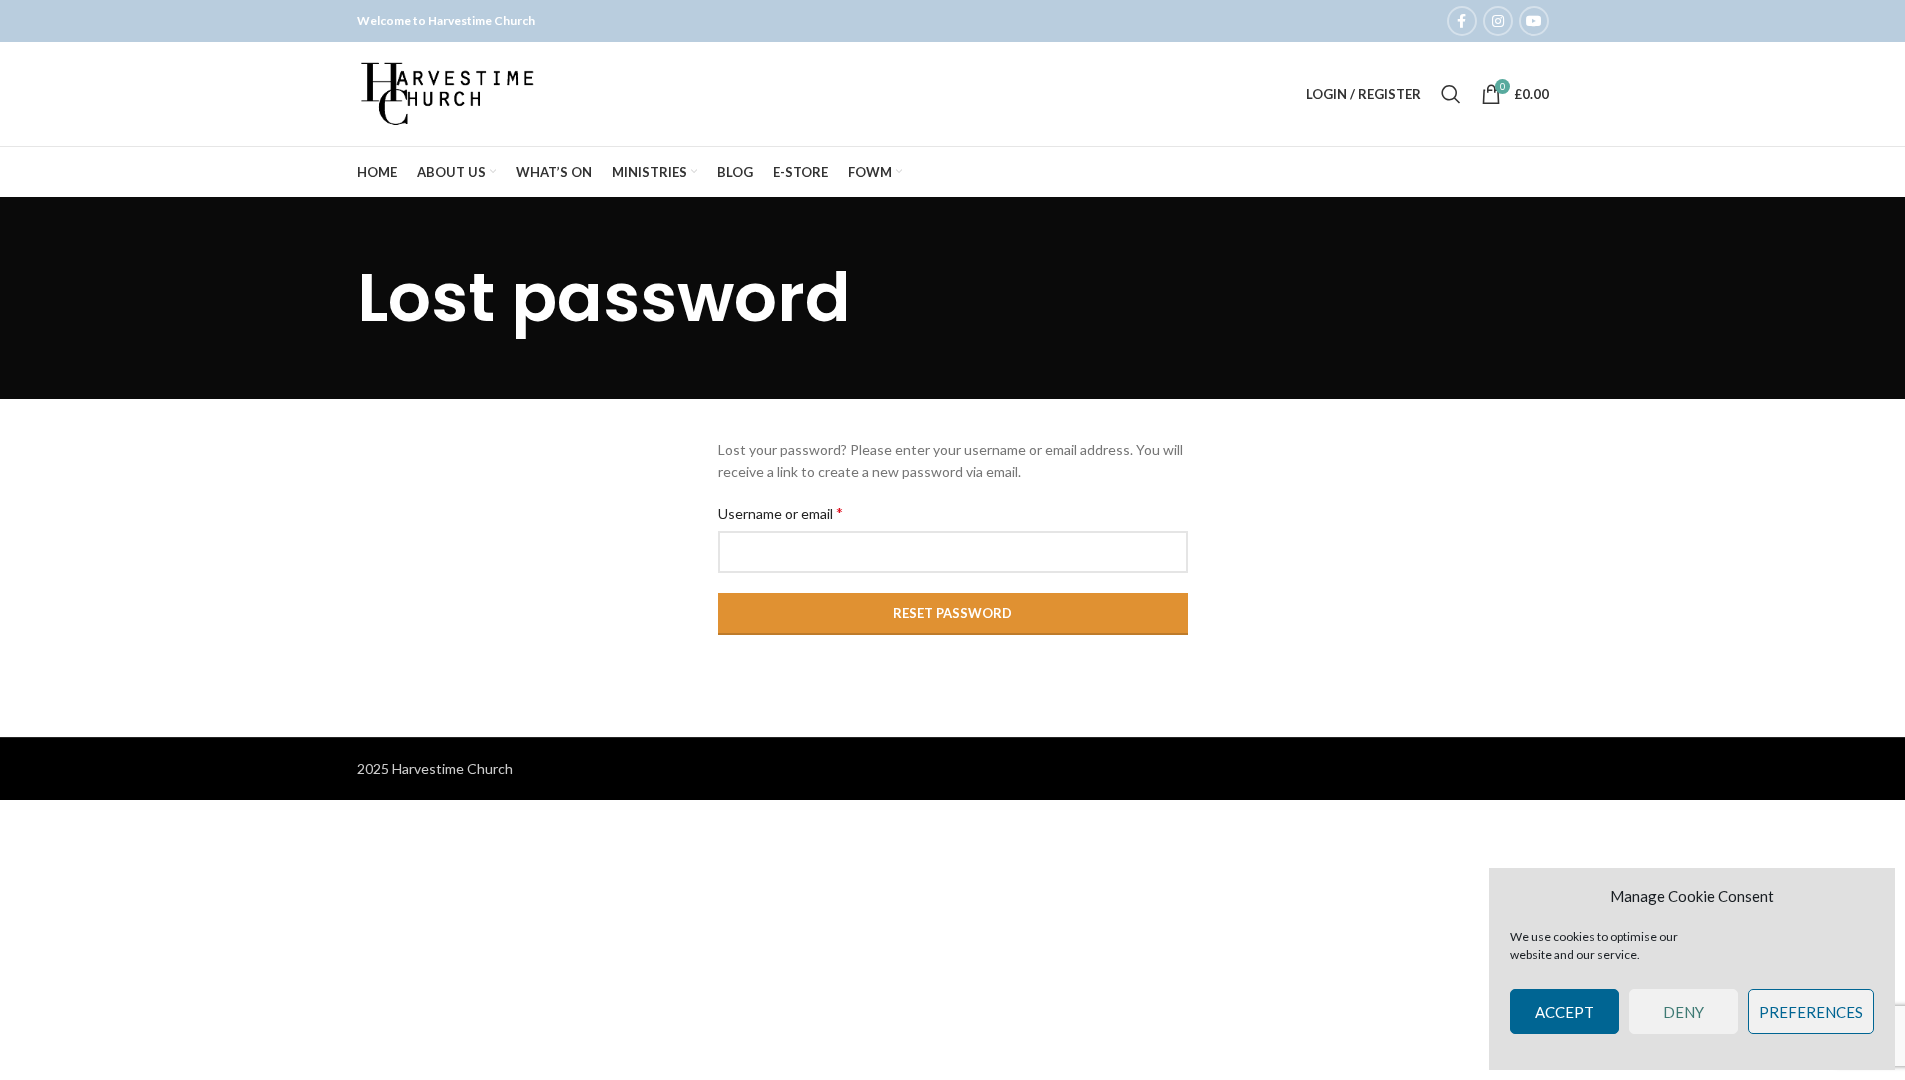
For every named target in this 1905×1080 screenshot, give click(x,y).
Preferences (1811, 1012)
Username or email (780, 512)
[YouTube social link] (1534, 21)
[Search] (1451, 94)
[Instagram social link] (1498, 21)
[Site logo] (449, 92)
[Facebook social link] (1462, 21)
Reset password (952, 613)
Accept (1564, 1012)
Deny (1683, 1012)
